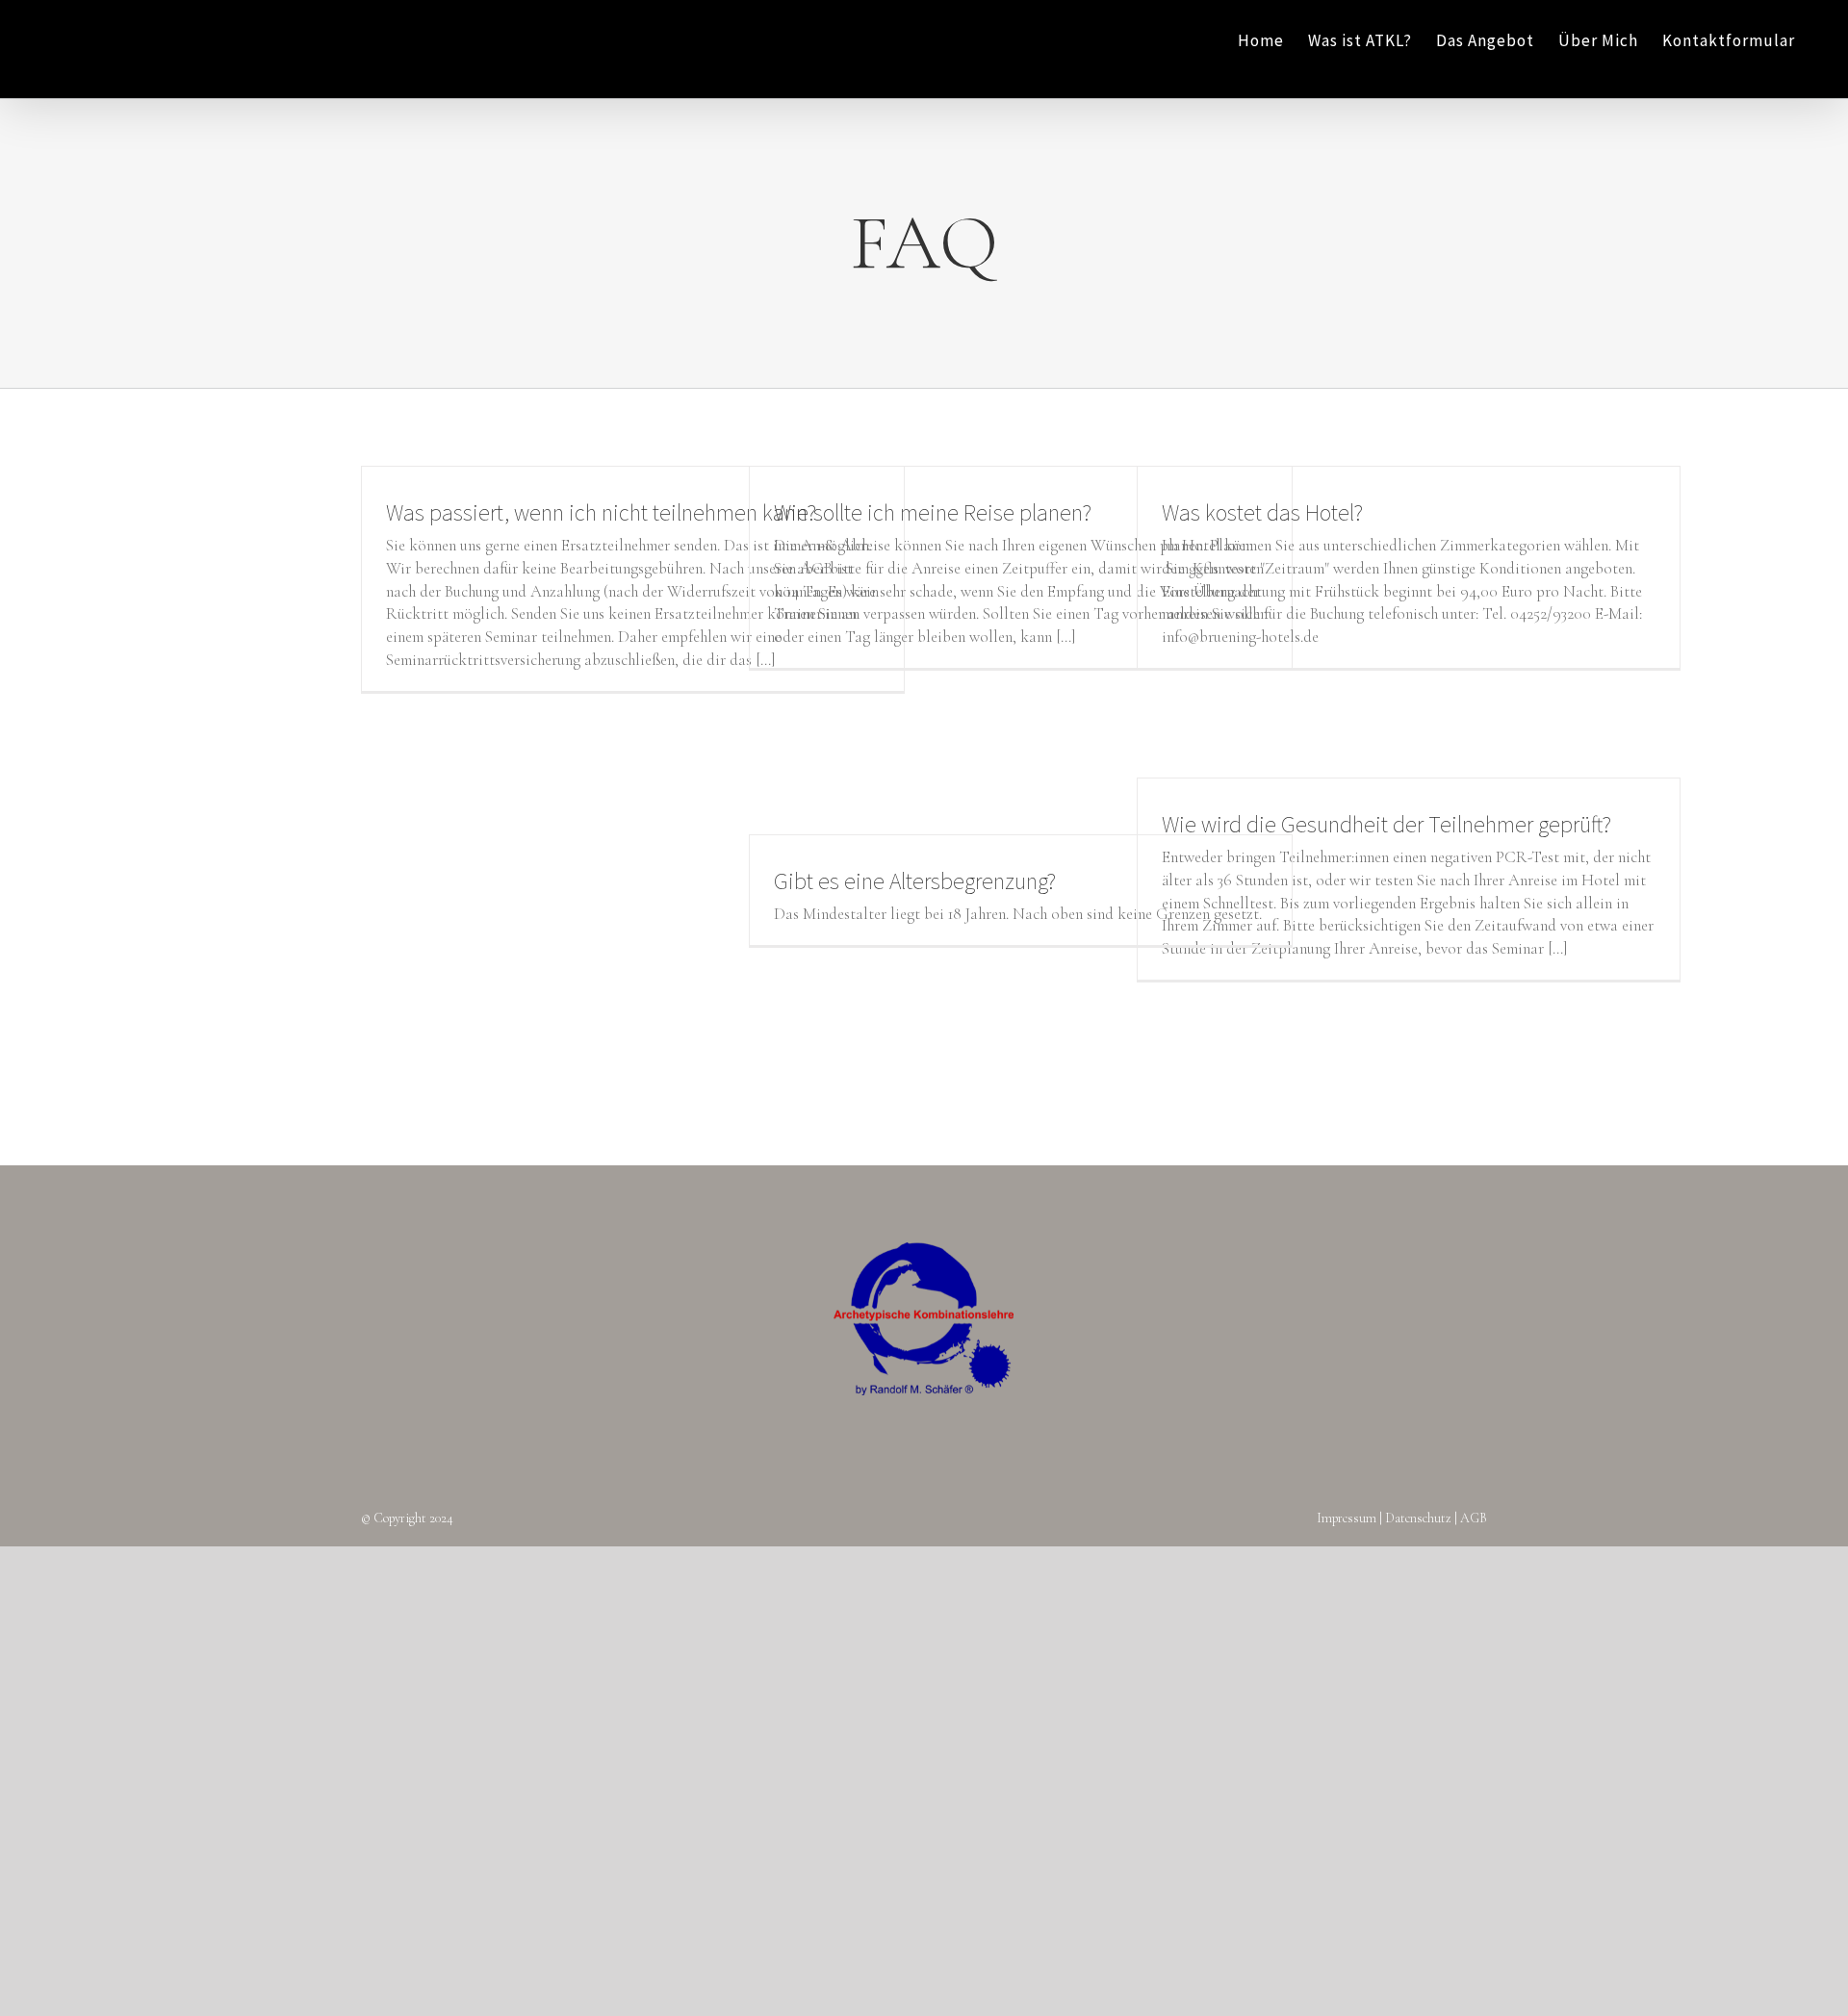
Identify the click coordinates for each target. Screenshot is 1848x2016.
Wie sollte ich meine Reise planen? (933, 512)
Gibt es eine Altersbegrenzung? (915, 881)
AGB (1474, 1518)
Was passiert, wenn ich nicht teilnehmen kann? (601, 512)
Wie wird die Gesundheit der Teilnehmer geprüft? (1386, 824)
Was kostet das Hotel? (1262, 512)
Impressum (1347, 1518)
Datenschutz (1418, 1518)
